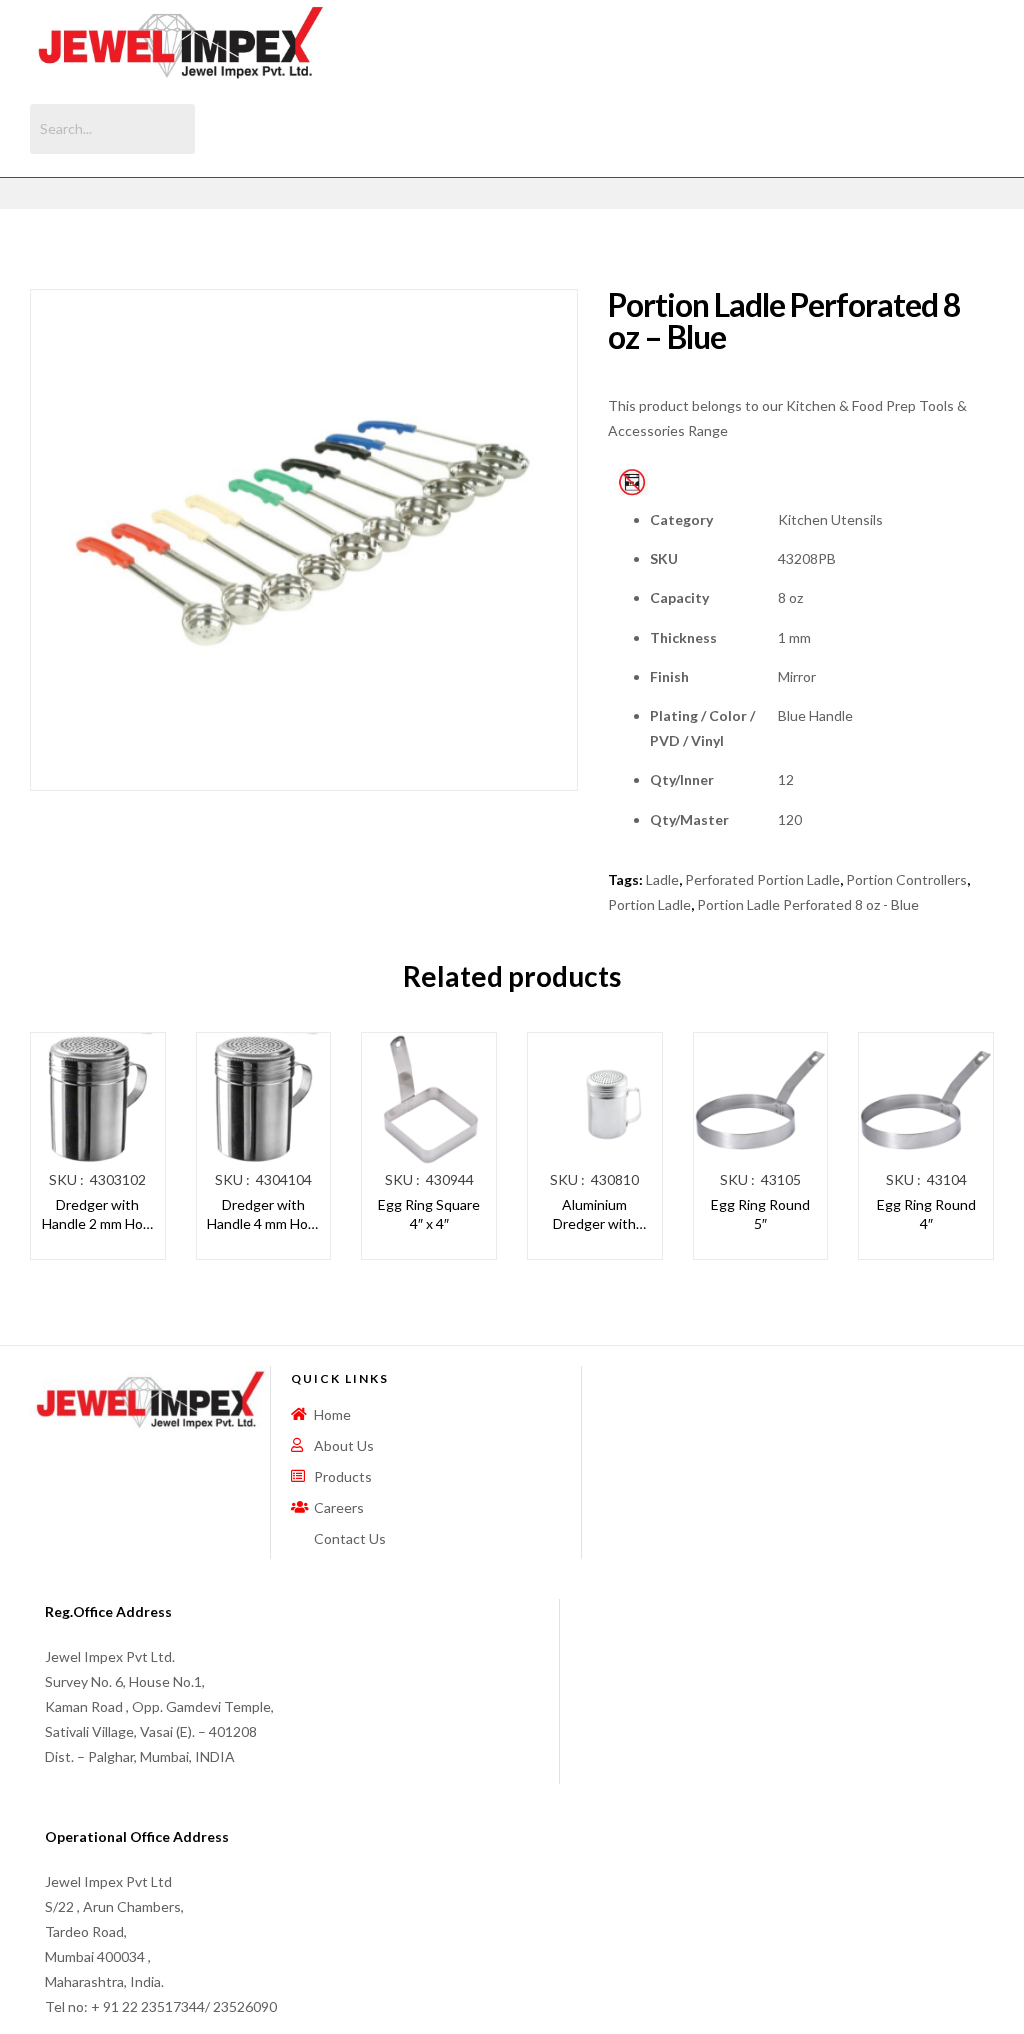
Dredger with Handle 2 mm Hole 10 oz (98, 1215)
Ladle (662, 879)
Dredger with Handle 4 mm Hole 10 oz (263, 1215)
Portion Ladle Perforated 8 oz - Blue (808, 904)
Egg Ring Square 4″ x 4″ (429, 1214)
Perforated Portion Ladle (762, 879)
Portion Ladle (649, 904)
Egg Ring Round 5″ (760, 1214)
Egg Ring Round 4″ (926, 1214)
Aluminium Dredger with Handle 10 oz (594, 1215)
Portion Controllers (906, 879)
